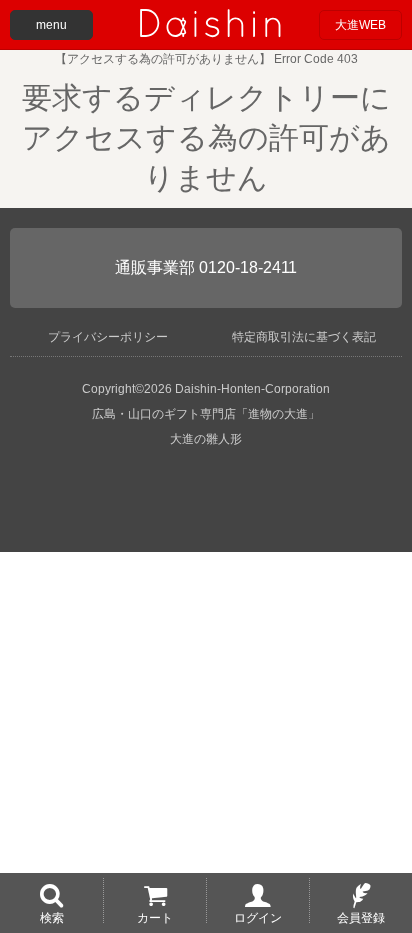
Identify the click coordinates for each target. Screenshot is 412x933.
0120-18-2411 (248, 267)
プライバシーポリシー (108, 337)
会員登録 (361, 917)
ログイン (258, 917)
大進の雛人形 (206, 439)
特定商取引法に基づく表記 (304, 337)
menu (51, 25)
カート (155, 917)
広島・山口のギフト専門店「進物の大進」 (206, 414)
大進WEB (360, 25)
